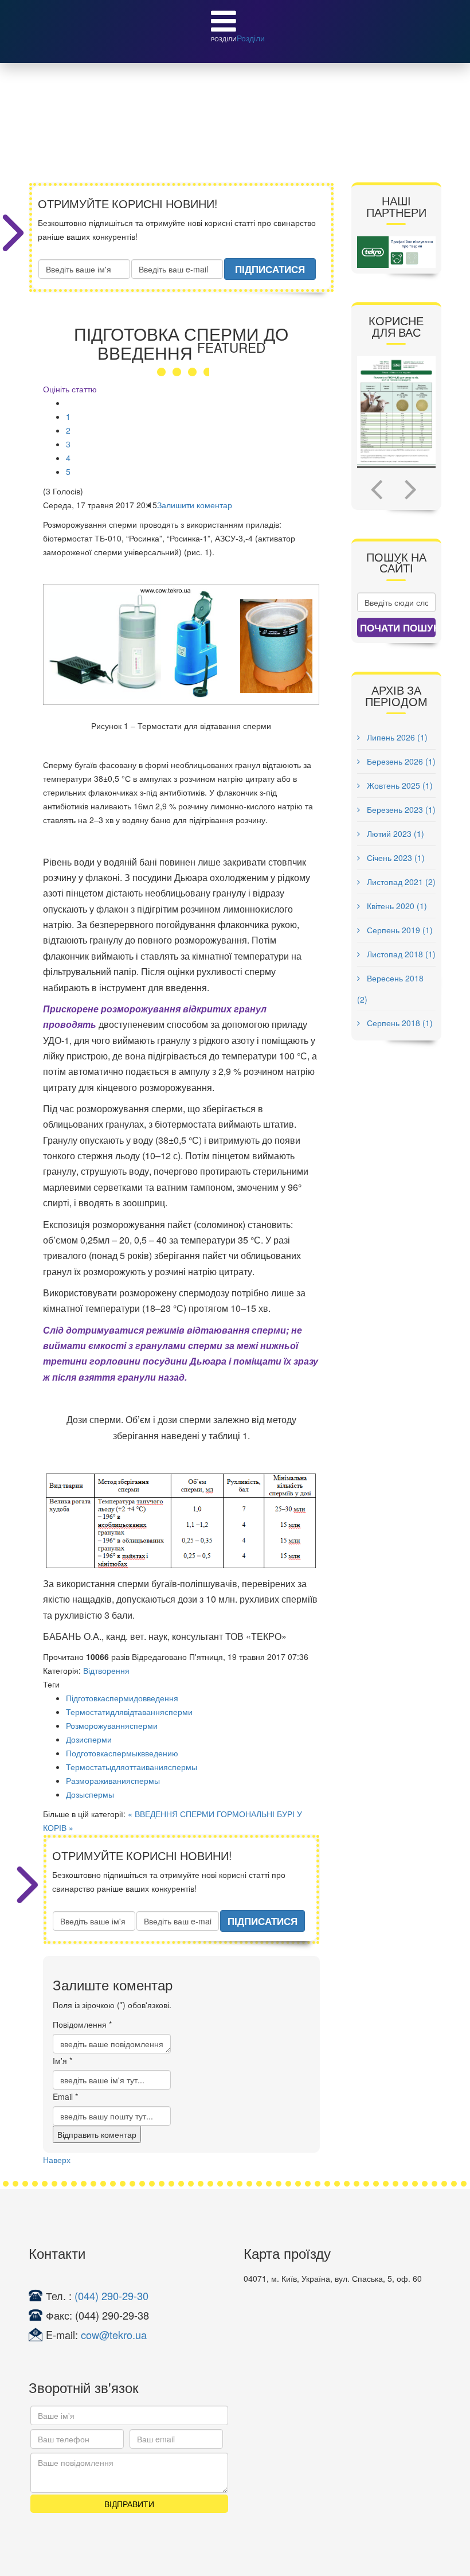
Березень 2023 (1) (400, 809)
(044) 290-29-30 (111, 2296)
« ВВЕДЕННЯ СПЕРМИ (171, 1814)
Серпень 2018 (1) (399, 1023)
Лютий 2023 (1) (394, 833)
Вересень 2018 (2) (390, 989)
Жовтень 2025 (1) (399, 785)
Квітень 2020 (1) (396, 906)
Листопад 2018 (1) (400, 954)
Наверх (57, 2160)
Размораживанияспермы (113, 1780)
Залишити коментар (195, 505)
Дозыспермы (90, 1794)
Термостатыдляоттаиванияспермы (132, 1767)
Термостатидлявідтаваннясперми (129, 1712)
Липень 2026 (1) (396, 737)
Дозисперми (89, 1739)
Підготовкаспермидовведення (122, 1698)
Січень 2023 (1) (395, 858)
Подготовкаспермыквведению (122, 1753)
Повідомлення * (82, 2024)
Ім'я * (62, 2060)
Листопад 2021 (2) (400, 882)
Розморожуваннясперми (112, 1725)
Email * (65, 2096)
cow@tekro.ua (114, 2335)
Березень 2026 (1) (400, 761)
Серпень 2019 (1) (399, 930)
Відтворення (106, 1670)
